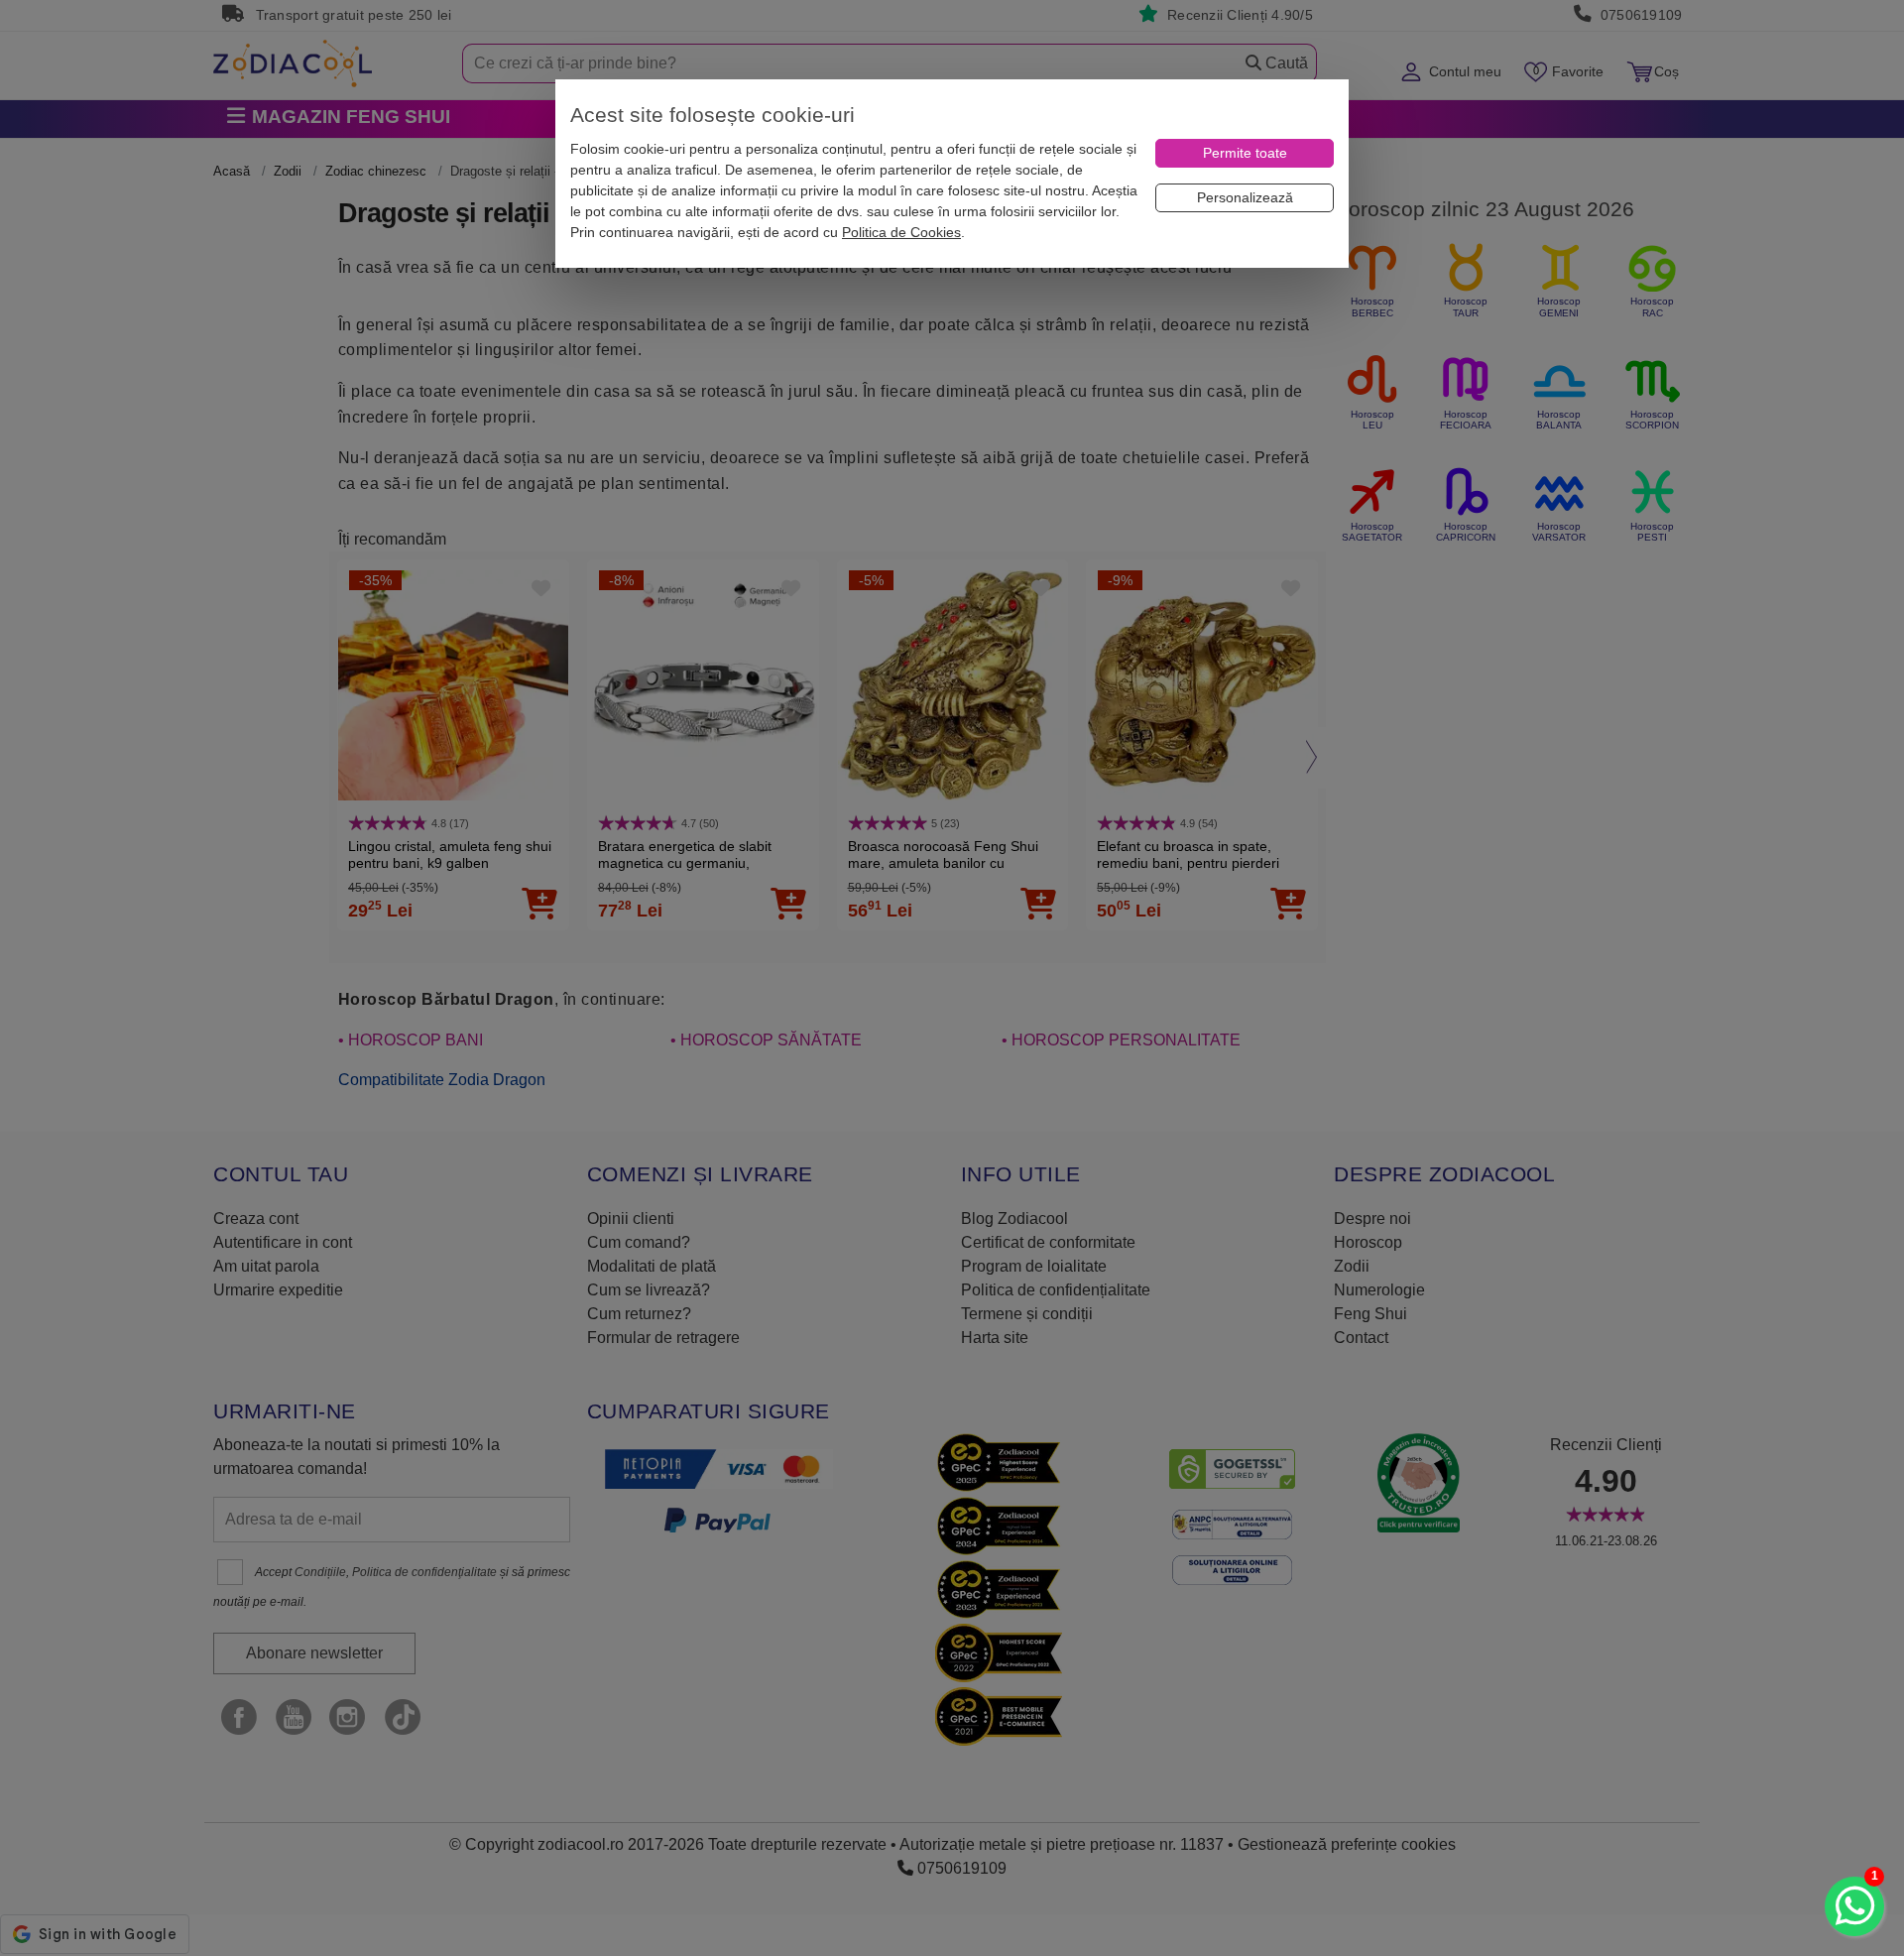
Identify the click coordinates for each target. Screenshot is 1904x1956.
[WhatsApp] (1854, 1906)
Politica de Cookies (901, 232)
